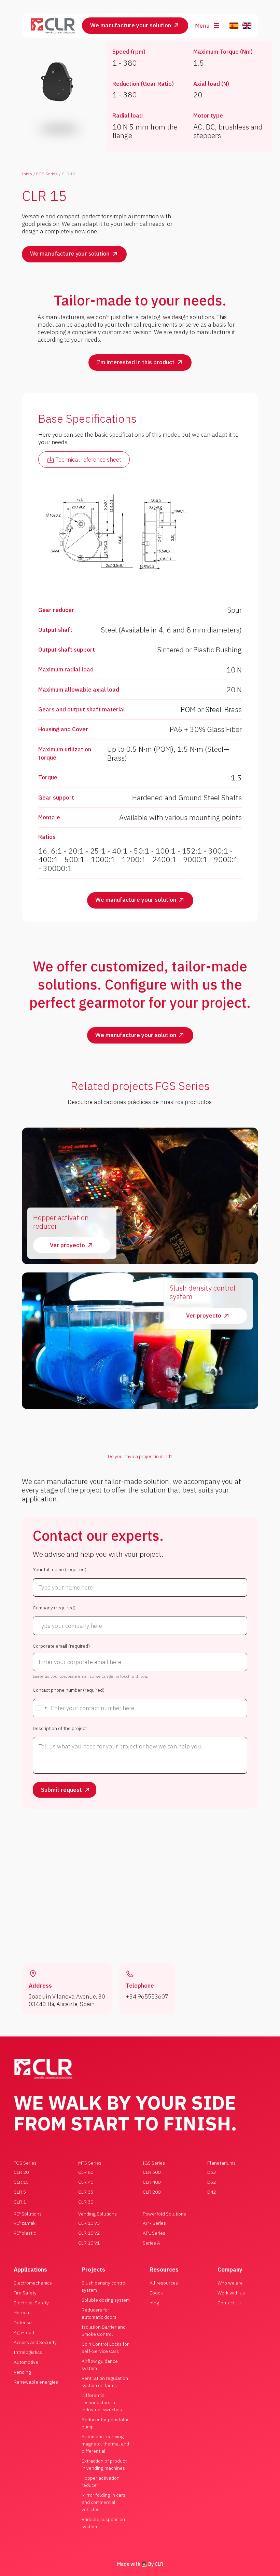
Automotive (26, 2362)
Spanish (234, 26)
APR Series (154, 2223)
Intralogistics (28, 2352)
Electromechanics (33, 2283)
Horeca (21, 2313)
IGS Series (154, 2163)
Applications (30, 2270)
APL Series (154, 2233)
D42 (212, 2192)
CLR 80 (86, 2172)
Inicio (27, 174)
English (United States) (247, 26)
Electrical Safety (31, 2303)
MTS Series (90, 2163)
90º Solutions (28, 2214)
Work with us (231, 2293)
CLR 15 (21, 2182)
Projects (93, 2270)
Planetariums (221, 2163)
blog (154, 2303)
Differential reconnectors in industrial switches (102, 2402)
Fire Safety (25, 2293)
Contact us (229, 2303)
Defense (23, 2322)
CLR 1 (20, 2202)
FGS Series (47, 174)
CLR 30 (86, 2202)
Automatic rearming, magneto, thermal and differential (105, 2444)
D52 (212, 2182)
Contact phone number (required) (69, 1690)
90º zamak (25, 2223)
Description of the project (60, 1728)
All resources (164, 2283)
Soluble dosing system (106, 2300)
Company (230, 2270)
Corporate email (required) (61, 1646)
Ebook (156, 2293)
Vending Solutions (97, 2214)
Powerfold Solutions (164, 2214)
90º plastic (25, 2233)
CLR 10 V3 (89, 2223)
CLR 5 (20, 2192)
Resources (164, 2270)
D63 (212, 2172)
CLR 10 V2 (89, 2233)
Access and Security (35, 2342)
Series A (151, 2243)
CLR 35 (86, 2192)
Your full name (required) (60, 1570)
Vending (22, 2372)
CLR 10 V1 (89, 2243)
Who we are (230, 2283)
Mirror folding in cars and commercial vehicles (103, 2502)
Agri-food (24, 2332)
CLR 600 (152, 2172)
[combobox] (41, 1708)
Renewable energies (36, 2382)
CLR (159, 2564)
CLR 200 (152, 2192)
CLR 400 (152, 2182)
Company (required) (54, 1608)
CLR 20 (21, 2172)
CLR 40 (86, 2182)
